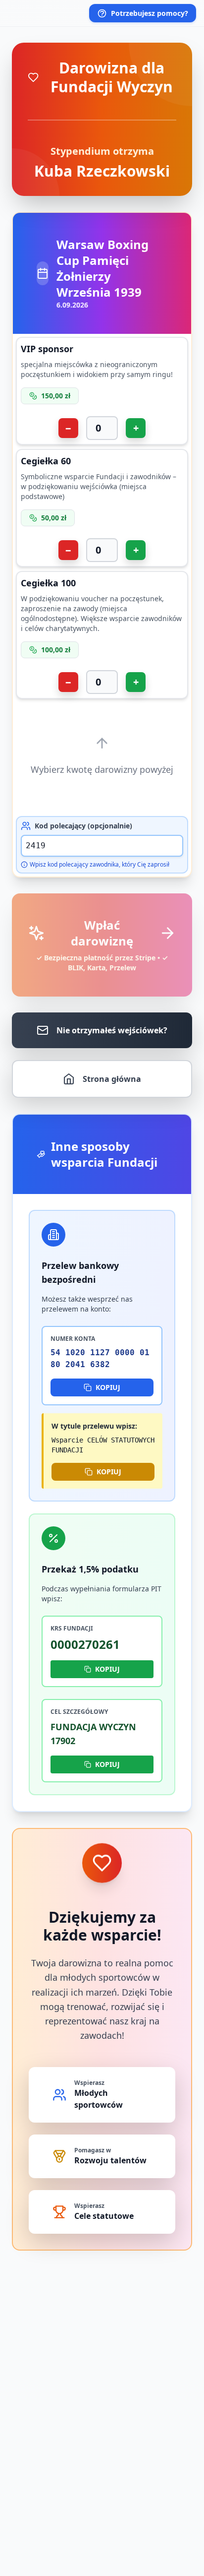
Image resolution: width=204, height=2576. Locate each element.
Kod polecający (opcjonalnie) (83, 826)
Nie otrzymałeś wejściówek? (112, 1030)
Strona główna (112, 1079)
